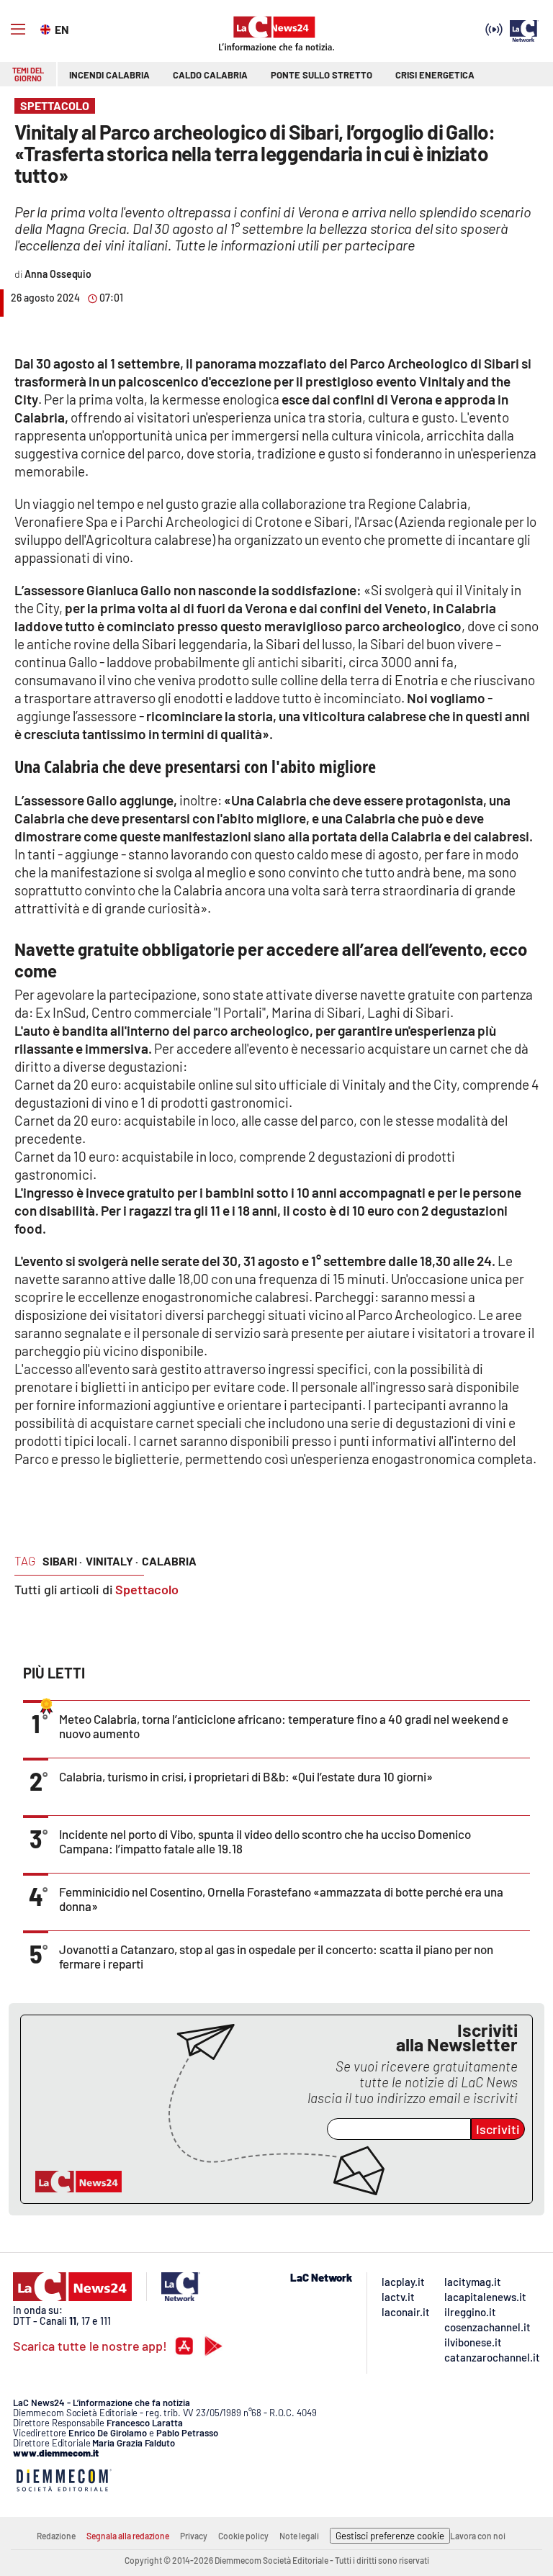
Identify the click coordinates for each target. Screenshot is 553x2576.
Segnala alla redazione (128, 2536)
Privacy (194, 2536)
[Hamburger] (18, 30)
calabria (169, 1561)
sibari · (62, 1561)
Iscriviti (498, 2129)
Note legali (299, 2536)
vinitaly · (112, 1561)
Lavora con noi (478, 2536)
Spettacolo (147, 1589)
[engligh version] (47, 28)
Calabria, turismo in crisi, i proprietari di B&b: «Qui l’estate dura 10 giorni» (246, 1776)
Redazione (56, 2536)
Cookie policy (243, 2536)
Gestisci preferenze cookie (390, 2536)
